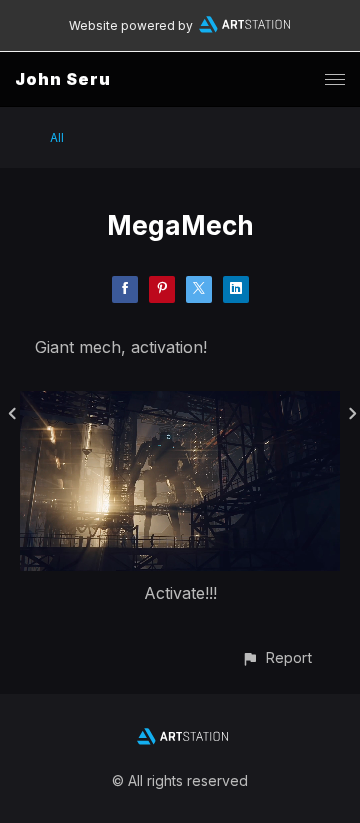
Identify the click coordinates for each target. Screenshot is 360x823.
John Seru (63, 79)
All (57, 137)
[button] (276, 657)
